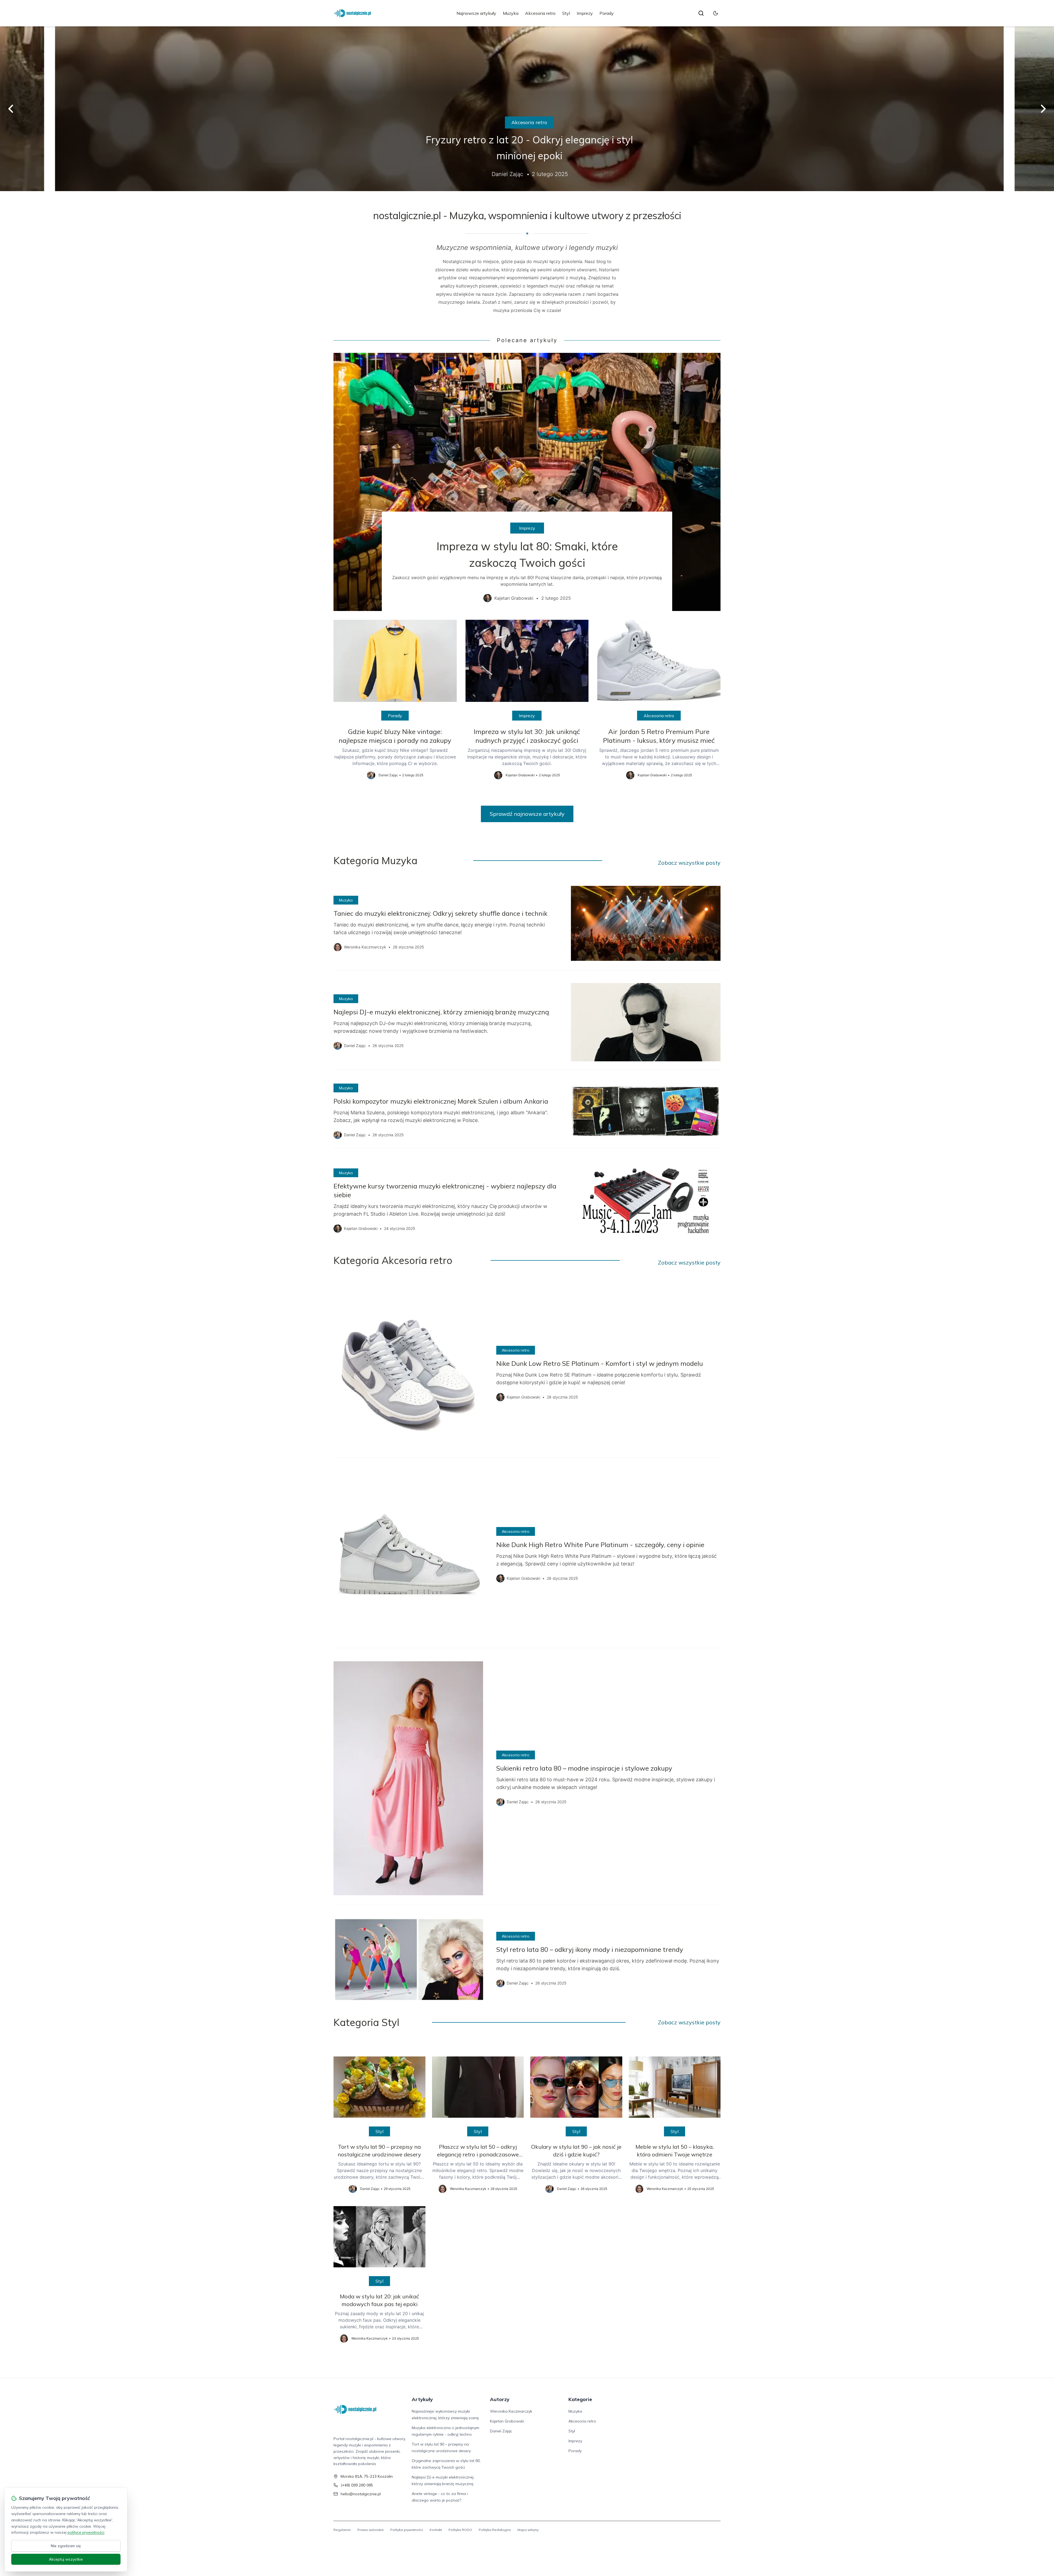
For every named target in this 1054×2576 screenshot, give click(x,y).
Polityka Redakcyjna (495, 2530)
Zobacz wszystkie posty (689, 863)
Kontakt (436, 2530)
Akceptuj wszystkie (66, 2559)
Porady (607, 13)
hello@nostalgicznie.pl (361, 2494)
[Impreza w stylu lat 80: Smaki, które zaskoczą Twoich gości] (527, 482)
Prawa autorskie (371, 2530)
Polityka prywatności (407, 2530)
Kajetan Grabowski (507, 2421)
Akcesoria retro (540, 13)
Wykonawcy (527, 122)
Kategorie (580, 2399)
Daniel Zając (501, 2431)
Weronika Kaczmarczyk (511, 2411)
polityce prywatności (86, 2532)
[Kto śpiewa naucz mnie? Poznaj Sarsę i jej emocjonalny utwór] (527, 109)
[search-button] (701, 13)
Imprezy (585, 13)
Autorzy (500, 2399)
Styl (566, 13)
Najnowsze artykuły (476, 13)
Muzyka (511, 13)
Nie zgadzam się (66, 2546)
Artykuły (422, 2399)
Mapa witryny (528, 2530)
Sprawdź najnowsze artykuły (527, 814)
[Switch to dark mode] (716, 13)
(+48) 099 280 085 (357, 2485)
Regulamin (342, 2530)
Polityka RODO (460, 2530)
